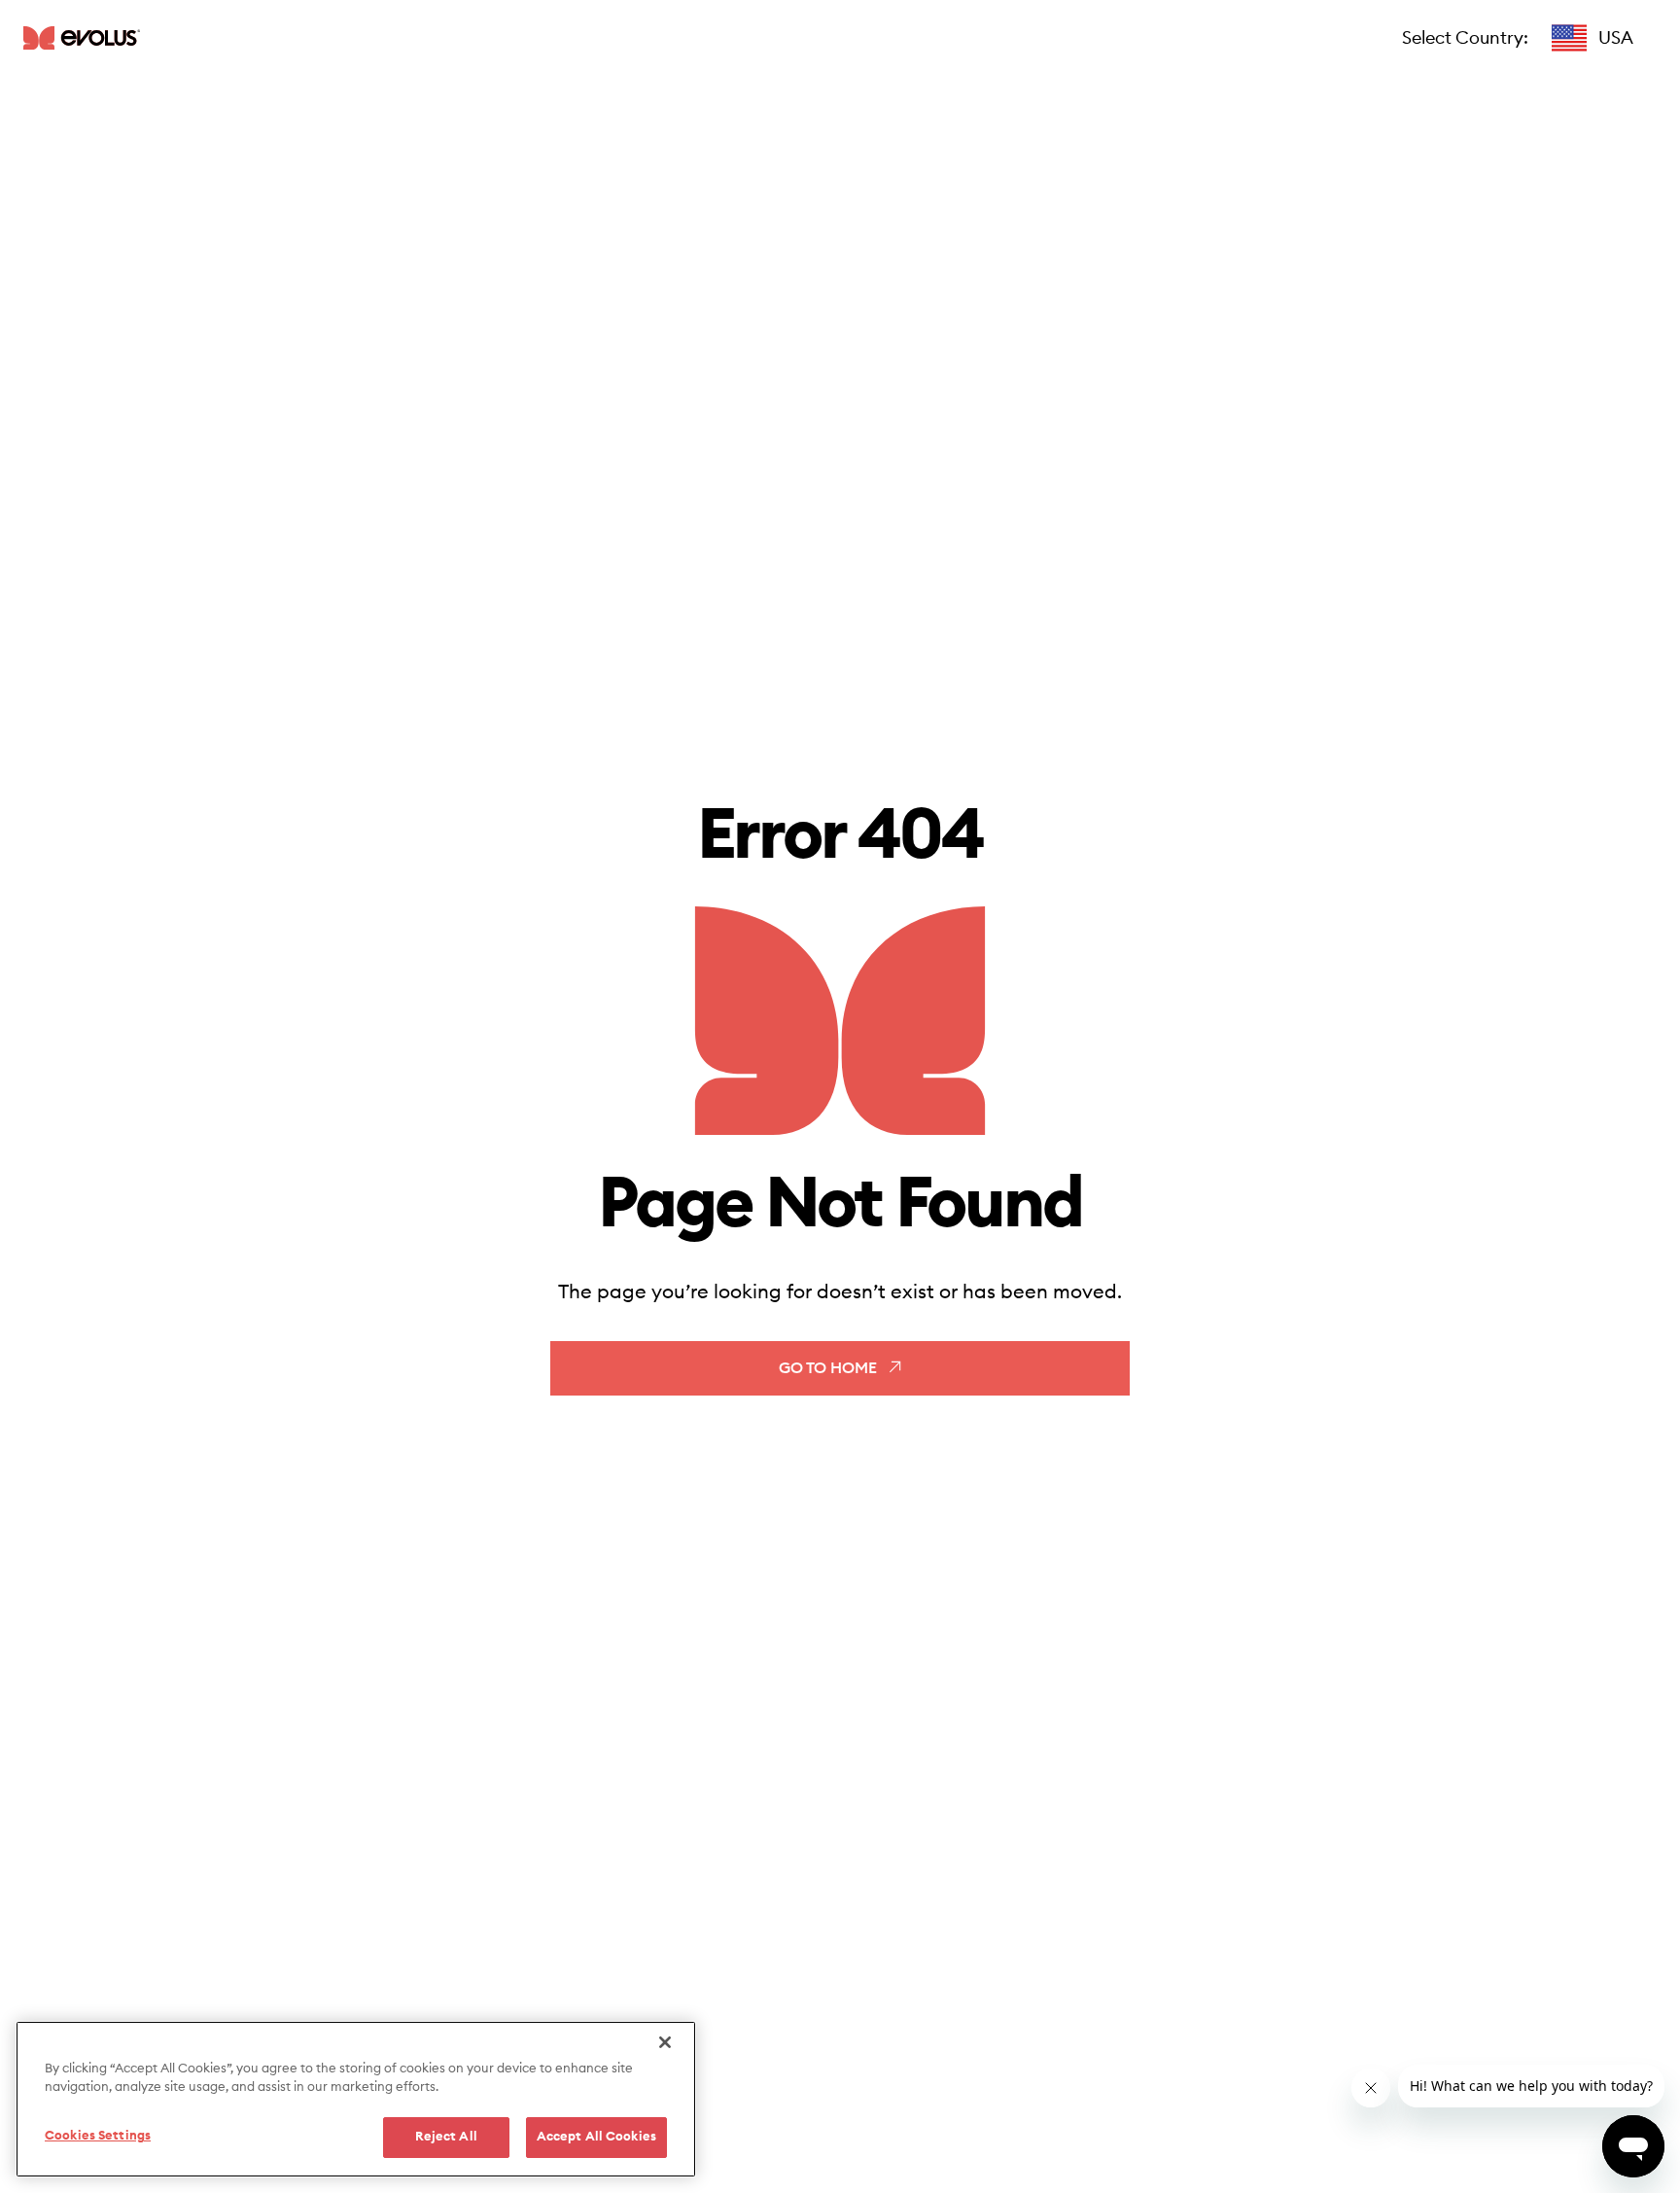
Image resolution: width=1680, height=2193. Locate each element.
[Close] (665, 2042)
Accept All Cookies (596, 2137)
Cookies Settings (98, 2136)
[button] (1592, 38)
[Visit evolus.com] (82, 37)
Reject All (446, 2137)
